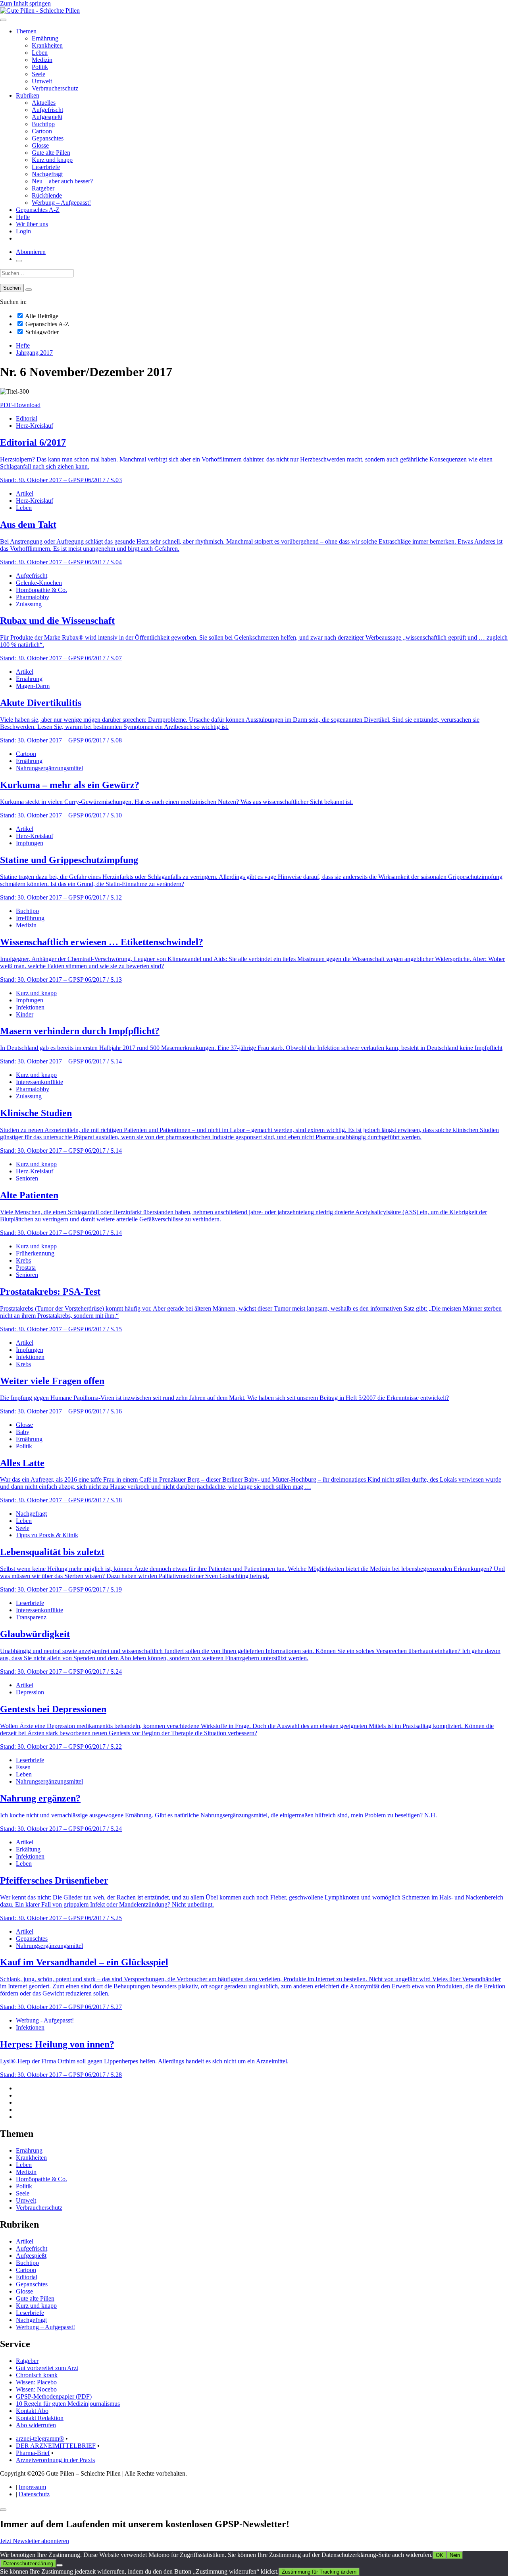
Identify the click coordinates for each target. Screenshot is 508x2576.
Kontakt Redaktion (40, 2418)
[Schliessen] (3, 2510)
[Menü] (3, 20)
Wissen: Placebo (36, 2382)
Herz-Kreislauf (35, 426)
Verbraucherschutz (55, 88)
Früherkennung (35, 1253)
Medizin (42, 60)
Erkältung (28, 1849)
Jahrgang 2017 (34, 353)
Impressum (32, 2487)
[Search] (29, 290)
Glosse (40, 145)
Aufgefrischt (47, 110)
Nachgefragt (47, 174)
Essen (23, 1767)
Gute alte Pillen (51, 153)
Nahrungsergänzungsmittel (49, 768)
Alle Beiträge (41, 316)
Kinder (25, 1014)
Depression (30, 1692)
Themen (26, 31)
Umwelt (42, 81)
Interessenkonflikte (39, 1082)
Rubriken (28, 95)
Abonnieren (31, 252)
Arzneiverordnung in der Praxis (55, 2460)
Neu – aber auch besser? (62, 181)
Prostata (26, 1268)
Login (23, 231)
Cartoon (42, 131)
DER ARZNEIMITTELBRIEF (56, 2446)
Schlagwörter (41, 332)
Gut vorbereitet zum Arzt (47, 2368)
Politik (40, 67)
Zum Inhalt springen (25, 3)
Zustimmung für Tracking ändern (319, 2572)
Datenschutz (34, 2494)
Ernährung (45, 38)
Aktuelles (44, 103)
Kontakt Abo (32, 2411)
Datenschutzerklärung (28, 2564)
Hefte (23, 217)
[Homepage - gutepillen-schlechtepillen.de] (40, 11)
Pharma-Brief (33, 2453)
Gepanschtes (48, 138)
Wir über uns (32, 224)
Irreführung (30, 918)
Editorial (27, 418)
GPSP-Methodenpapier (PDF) (54, 2396)
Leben (40, 53)
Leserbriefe (46, 167)
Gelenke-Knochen (39, 583)
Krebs (23, 1260)
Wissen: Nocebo (36, 2389)
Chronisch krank (37, 2375)
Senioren (27, 1178)
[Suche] (19, 261)
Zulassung (29, 604)
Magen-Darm (33, 686)
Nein (455, 2555)
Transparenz (31, 1617)
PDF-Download (20, 405)
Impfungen (30, 843)
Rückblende (47, 195)
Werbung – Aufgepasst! (61, 203)
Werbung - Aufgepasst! (45, 2020)
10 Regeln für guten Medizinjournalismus (68, 2404)
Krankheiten (47, 45)
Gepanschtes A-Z (38, 210)
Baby (23, 1432)
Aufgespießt (47, 117)
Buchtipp (43, 124)
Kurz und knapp (52, 160)
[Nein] (60, 2565)
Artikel (25, 493)
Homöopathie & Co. (41, 590)
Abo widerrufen (36, 2425)
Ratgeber (43, 188)
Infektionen (30, 1007)
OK (440, 2555)
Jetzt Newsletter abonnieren (35, 2541)
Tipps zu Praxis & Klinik (47, 1535)
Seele (38, 74)
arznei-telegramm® (40, 2439)
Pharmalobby (33, 597)
